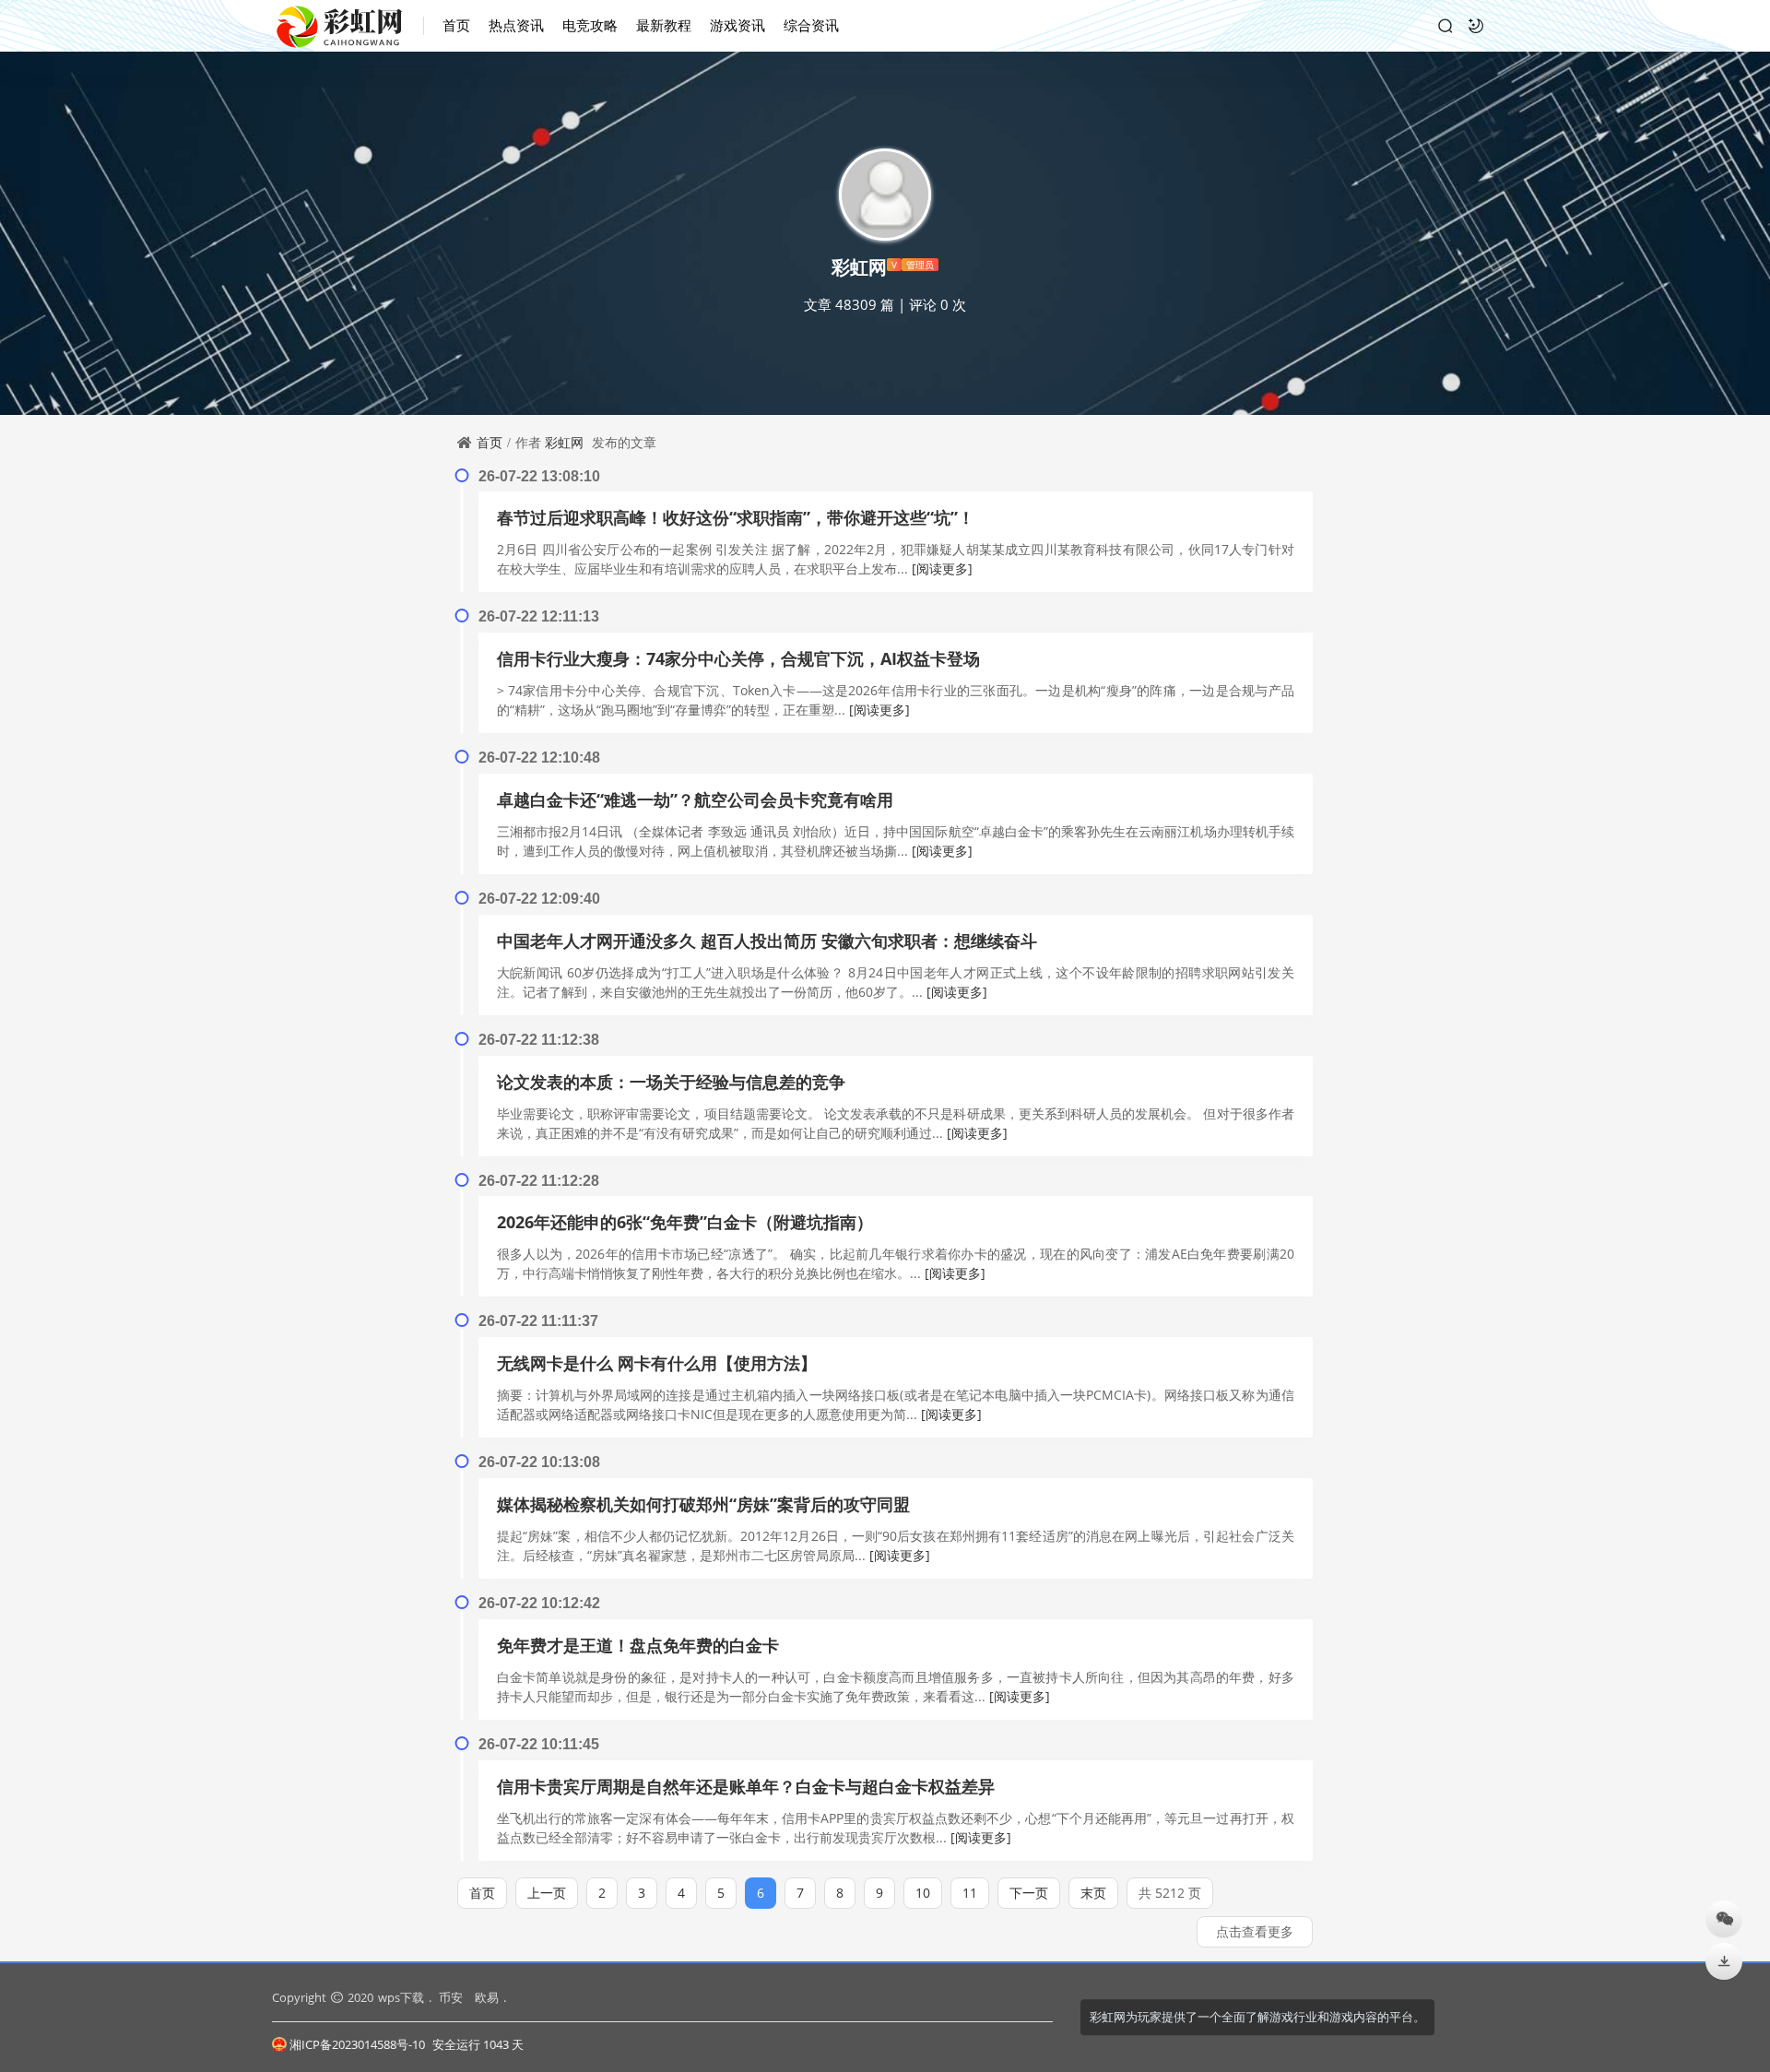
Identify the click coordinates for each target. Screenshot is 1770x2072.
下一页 (1029, 1893)
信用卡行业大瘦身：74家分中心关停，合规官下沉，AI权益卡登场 (738, 658)
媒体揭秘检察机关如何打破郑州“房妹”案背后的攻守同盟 (703, 1504)
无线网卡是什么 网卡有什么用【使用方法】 (657, 1363)
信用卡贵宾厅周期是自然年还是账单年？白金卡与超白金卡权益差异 (746, 1786)
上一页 (547, 1893)
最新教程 (664, 25)
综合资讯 (811, 25)
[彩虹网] (348, 26)
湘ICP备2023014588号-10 (357, 2044)
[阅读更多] (942, 568)
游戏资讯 (737, 25)
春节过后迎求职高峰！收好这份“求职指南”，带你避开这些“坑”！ (736, 517)
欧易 (487, 1997)
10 (923, 1893)
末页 (1093, 1893)
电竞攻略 (590, 25)
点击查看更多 (1255, 1931)
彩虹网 (564, 442)
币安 (451, 1997)
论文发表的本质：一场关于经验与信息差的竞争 (671, 1082)
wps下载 (401, 1997)
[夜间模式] (1476, 26)
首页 (456, 25)
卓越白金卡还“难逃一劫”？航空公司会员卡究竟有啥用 (695, 799)
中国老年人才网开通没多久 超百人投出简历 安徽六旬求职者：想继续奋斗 (767, 941)
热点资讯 (516, 25)
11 (970, 1893)
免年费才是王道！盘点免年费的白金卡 (638, 1645)
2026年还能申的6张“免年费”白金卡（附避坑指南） (685, 1222)
